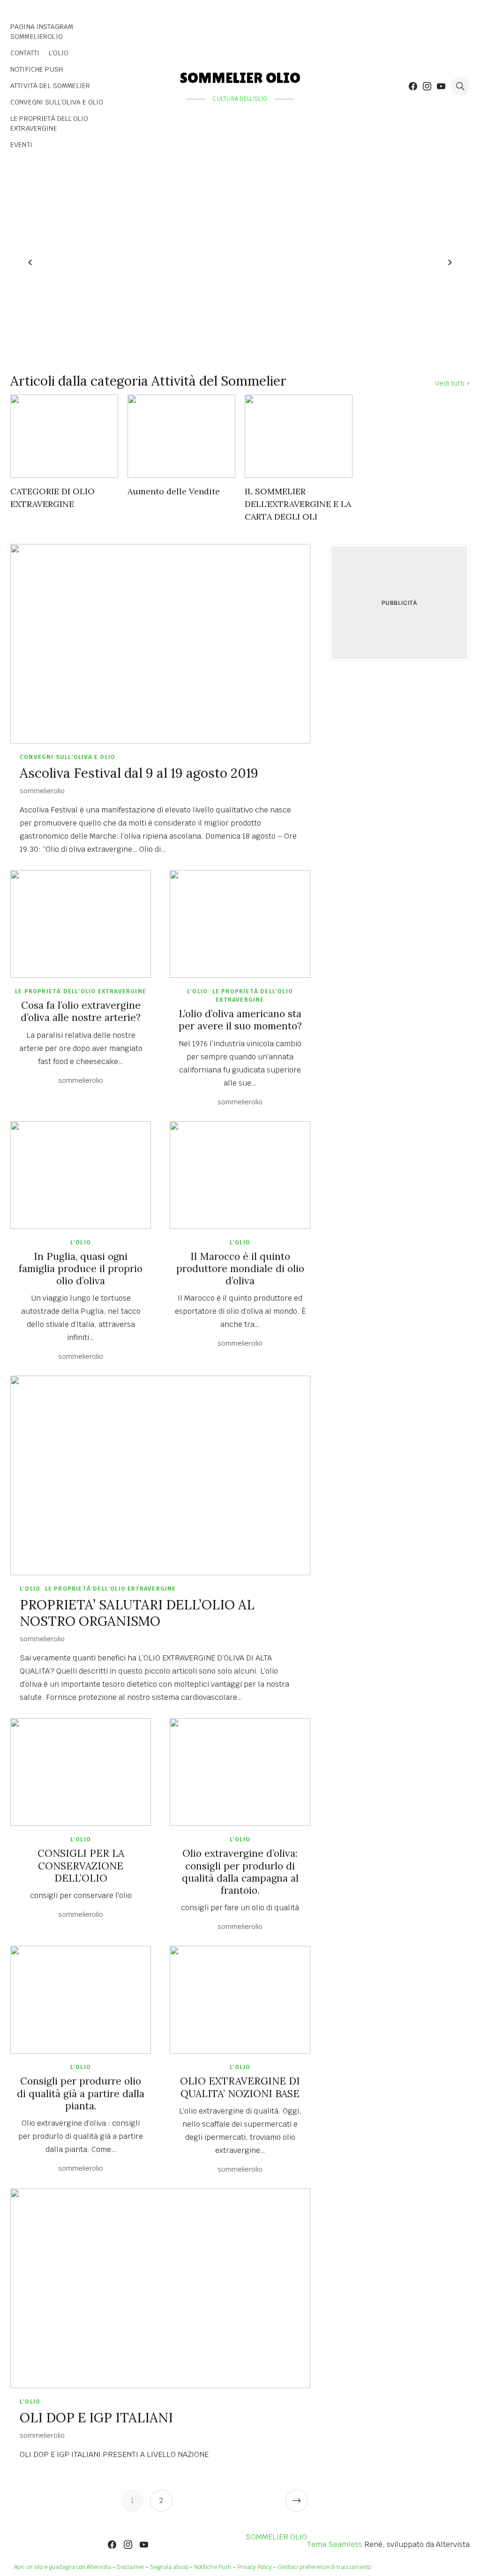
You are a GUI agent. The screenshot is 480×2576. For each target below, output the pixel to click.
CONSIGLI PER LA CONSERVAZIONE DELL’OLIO (81, 1866)
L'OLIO (197, 991)
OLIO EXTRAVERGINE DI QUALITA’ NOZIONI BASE (240, 2087)
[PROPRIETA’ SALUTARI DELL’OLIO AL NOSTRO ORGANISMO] (160, 1475)
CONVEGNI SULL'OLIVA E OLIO (67, 757)
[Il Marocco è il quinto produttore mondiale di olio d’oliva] (240, 1175)
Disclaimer (131, 2567)
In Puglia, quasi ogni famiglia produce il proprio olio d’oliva (81, 1269)
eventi (21, 145)
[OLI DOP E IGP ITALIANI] (160, 2288)
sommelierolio (42, 791)
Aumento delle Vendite (174, 491)
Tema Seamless (335, 2544)
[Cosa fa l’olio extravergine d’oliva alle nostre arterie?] (81, 924)
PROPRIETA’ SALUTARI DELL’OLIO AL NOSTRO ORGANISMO (137, 1613)
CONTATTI (25, 53)
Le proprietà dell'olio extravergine (81, 991)
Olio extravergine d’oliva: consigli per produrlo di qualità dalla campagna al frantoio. (240, 1872)
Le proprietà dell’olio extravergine (49, 123)
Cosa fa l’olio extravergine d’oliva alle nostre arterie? (81, 1011)
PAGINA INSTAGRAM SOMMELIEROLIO (42, 32)
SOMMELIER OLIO (240, 78)
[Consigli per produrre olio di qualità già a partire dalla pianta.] (81, 2000)
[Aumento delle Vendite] (181, 436)
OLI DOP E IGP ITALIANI (96, 2418)
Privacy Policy (255, 2567)
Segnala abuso (169, 2567)
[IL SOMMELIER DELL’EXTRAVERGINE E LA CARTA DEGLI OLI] (299, 436)
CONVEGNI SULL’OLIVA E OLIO (57, 102)
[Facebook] (413, 86)
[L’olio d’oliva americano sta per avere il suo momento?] (240, 924)
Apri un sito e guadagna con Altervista (63, 2567)
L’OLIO (59, 53)
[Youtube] (441, 86)
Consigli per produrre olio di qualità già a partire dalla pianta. (81, 2093)
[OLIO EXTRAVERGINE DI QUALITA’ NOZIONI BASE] (240, 2000)
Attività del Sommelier (50, 86)
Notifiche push (37, 69)
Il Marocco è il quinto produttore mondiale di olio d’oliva (240, 1269)
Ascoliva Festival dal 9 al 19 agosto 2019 (139, 773)
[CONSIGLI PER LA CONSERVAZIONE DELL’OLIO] (81, 1772)
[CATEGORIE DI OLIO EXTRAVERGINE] (64, 436)
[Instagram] (427, 86)
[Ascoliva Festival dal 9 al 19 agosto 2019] (160, 644)
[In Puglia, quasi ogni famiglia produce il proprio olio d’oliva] (81, 1175)
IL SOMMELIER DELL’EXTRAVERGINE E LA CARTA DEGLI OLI (298, 504)
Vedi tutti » (452, 383)
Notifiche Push (213, 2567)
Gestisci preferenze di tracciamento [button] (324, 2567)
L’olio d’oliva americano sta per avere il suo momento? (240, 1020)
